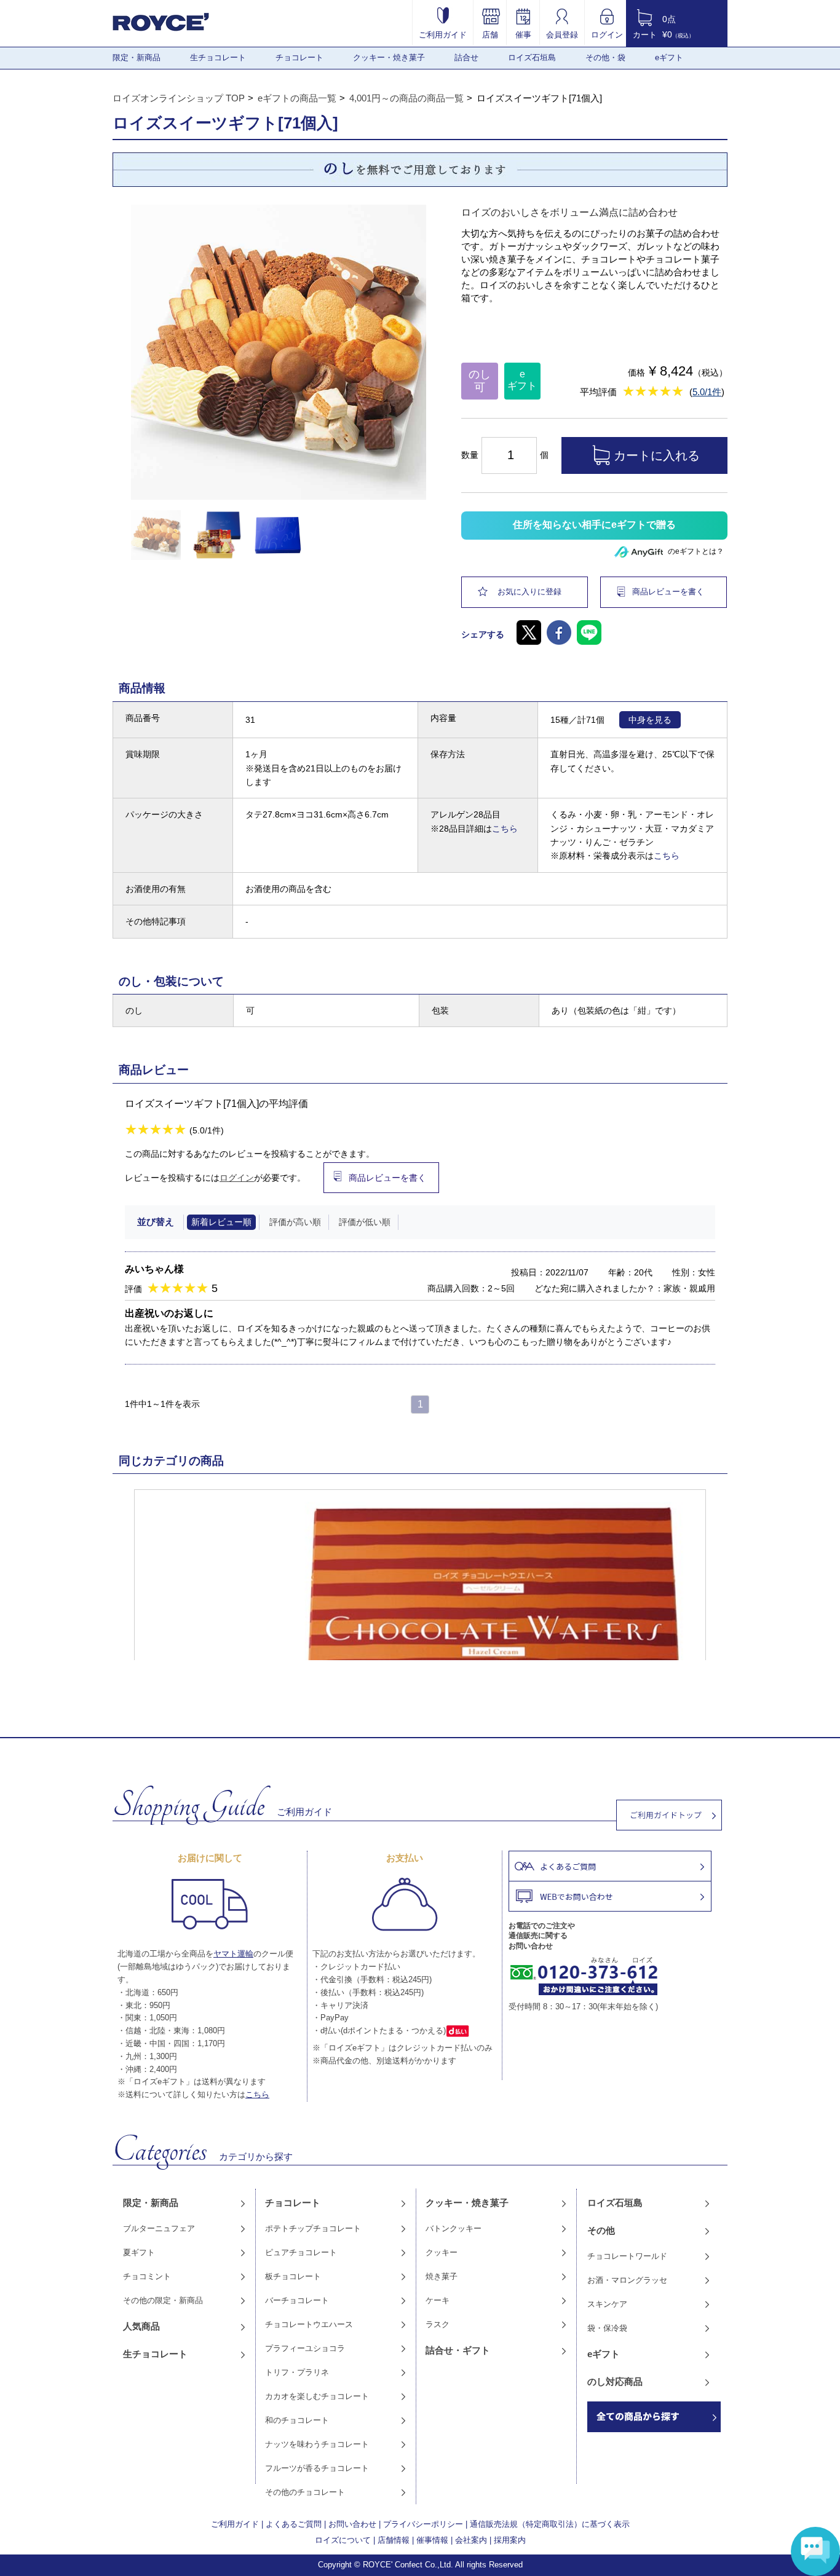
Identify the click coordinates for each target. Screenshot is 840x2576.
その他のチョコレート (305, 2492)
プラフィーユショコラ (305, 2348)
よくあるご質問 (294, 2524)
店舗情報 (394, 2540)
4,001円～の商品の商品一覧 (406, 98)
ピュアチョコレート (301, 2252)
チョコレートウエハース (309, 2324)
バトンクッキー (454, 2228)
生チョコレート (218, 57)
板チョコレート (293, 2276)
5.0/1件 (707, 392)
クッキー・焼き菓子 (389, 57)
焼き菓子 (442, 2276)
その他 (601, 2230)
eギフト (669, 57)
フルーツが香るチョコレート (317, 2468)
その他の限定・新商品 (163, 2300)
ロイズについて (343, 2540)
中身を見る (650, 720)
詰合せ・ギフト (458, 2350)
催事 (523, 34)
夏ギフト (139, 2252)
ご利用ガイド (443, 34)
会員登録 (562, 34)
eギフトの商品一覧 (297, 98)
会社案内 (471, 2540)
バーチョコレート (297, 2300)
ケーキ (438, 2300)
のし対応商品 (615, 2381)
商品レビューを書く (668, 592)
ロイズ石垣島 (532, 57)
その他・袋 (605, 57)
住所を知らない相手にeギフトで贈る (594, 525)
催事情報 (432, 2540)
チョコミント (147, 2276)
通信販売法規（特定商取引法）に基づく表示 (550, 2524)
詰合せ (466, 57)
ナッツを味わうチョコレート (317, 2444)
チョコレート (299, 57)
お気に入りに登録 (529, 592)
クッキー (442, 2252)
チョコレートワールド (627, 2256)
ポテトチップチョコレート (313, 2228)
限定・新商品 (137, 57)
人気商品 (141, 2326)
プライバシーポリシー (423, 2524)
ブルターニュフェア (159, 2228)
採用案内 (510, 2540)
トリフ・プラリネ (297, 2372)
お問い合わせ (352, 2524)
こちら (505, 829)
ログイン (607, 34)
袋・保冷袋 (607, 2328)
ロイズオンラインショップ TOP (179, 98)
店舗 (490, 34)
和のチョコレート (297, 2420)
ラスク (438, 2324)
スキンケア (607, 2304)
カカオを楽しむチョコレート (317, 2396)
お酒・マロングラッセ (627, 2280)
